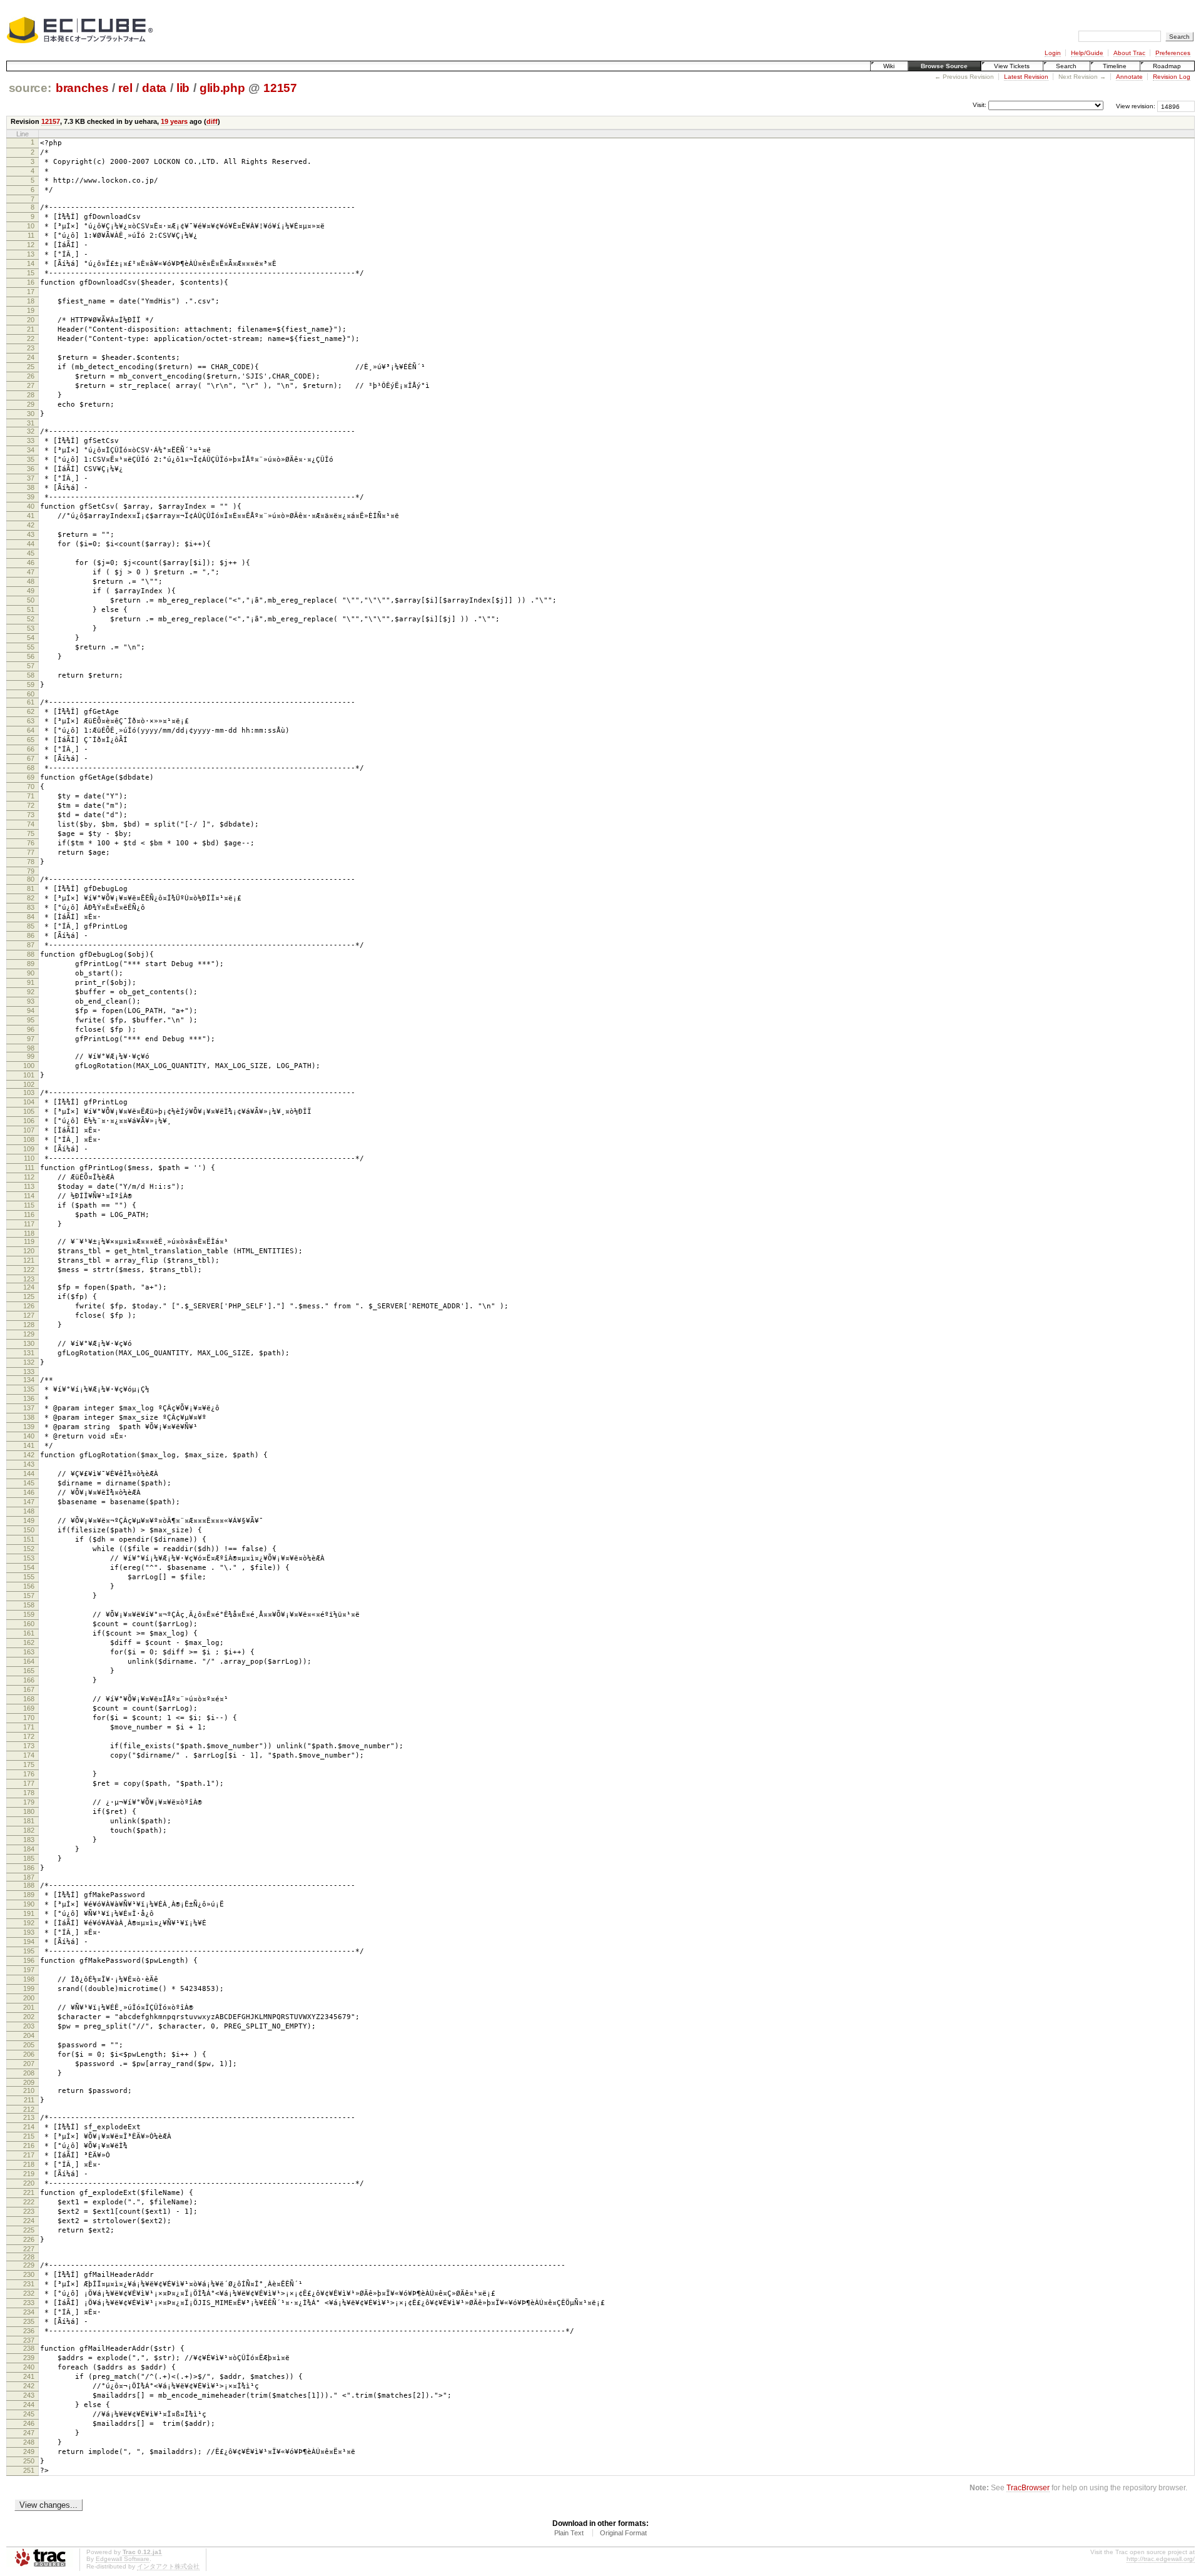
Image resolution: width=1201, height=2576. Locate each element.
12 (31, 245)
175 (29, 1764)
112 (29, 1177)
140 (29, 1436)
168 (29, 1699)
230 (29, 2274)
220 (29, 2183)
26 (31, 376)
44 (31, 544)
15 (31, 273)
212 (29, 2109)
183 (29, 1840)
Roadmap (1167, 66)
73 (31, 815)
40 (31, 506)
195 (29, 1951)
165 (29, 1671)
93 (31, 1001)
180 (29, 1811)
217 (29, 2155)
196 (29, 1960)
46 (31, 563)
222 (29, 2202)
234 (29, 2312)
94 (31, 1011)
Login (1053, 53)
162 (29, 1642)
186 (29, 1868)
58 (31, 675)
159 (29, 1614)
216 (29, 2146)
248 (29, 2442)
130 (29, 1343)
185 (29, 1858)
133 (29, 1372)
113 (29, 1186)
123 (29, 1279)
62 (31, 711)
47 (31, 572)
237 (29, 2340)
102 (29, 1084)
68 (31, 768)
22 (31, 339)
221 (29, 2192)
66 (31, 749)
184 (29, 1849)
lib (183, 88)
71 (31, 796)
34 (31, 450)
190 (29, 1904)
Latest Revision (1026, 77)
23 (31, 348)
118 (29, 1233)
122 (29, 1270)
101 (29, 1075)
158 (29, 1605)
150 (29, 1530)
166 (29, 1680)
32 (31, 431)
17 (31, 292)
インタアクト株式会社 (168, 2566)
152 (29, 1549)
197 (29, 1970)
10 (31, 226)
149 (29, 1520)
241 (29, 2376)
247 (29, 2433)
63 (31, 721)
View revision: (1136, 106)
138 (29, 1417)
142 (29, 1455)
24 (31, 357)
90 (31, 973)
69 (31, 777)
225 (29, 2230)
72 (31, 805)
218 (29, 2164)
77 (31, 852)
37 (31, 478)
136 (29, 1398)
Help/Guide (1087, 53)
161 (29, 1633)
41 (31, 516)
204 (29, 2035)
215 (29, 2136)
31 (31, 423)
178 (29, 1793)
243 (29, 2395)
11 (31, 235)
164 (29, 1661)
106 (29, 1121)
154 (29, 1567)
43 (31, 534)
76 (31, 843)
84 (31, 917)
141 (29, 1445)
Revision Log (1172, 77)
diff (212, 121)
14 (31, 263)
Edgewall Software (123, 2559)
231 (29, 2284)
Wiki (889, 66)
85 (31, 926)
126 (29, 1306)
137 (29, 1408)
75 (31, 833)
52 (31, 619)
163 (29, 1652)
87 (31, 945)
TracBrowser (1028, 2487)
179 (29, 1802)
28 (31, 395)
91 (31, 982)
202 (29, 2017)
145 (29, 1483)
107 (29, 1130)
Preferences (1173, 53)
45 (31, 553)
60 (31, 694)
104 (29, 1102)
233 (29, 2303)
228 (29, 2257)
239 (29, 2358)
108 (29, 1139)
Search (1066, 66)
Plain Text (569, 2533)
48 (31, 581)
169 (29, 1708)
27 (31, 385)
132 (29, 1362)
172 (29, 1736)
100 (29, 1066)
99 (31, 1056)
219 (29, 2174)
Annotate (1129, 77)
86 (31, 935)
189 (29, 1895)
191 (29, 1913)
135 (29, 1389)
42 (31, 525)
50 (31, 600)
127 (29, 1315)
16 (31, 282)
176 (29, 1774)
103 (29, 1092)
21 (31, 329)
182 (29, 1830)
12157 (280, 88)
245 (29, 2414)
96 (31, 1029)
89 (31, 964)
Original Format (623, 2533)
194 (29, 1942)
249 (29, 2451)
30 (31, 414)
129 (29, 1334)
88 (31, 954)
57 (31, 666)
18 (31, 301)
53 (31, 628)
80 (31, 879)
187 (29, 1877)
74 (31, 824)
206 (29, 2054)
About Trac (1129, 53)
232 (29, 2293)
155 (29, 1577)
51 (31, 609)
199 (29, 1988)
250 (29, 2461)
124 (29, 1287)
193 (29, 1932)
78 (31, 862)
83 (31, 907)
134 (29, 1380)
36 (31, 469)
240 (29, 2367)
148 (29, 1511)
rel (125, 88)
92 (31, 992)
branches (82, 88)
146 (29, 1492)
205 (29, 2045)
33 (31, 440)
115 (29, 1205)
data (154, 88)
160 (29, 1624)
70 (31, 787)
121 (29, 1260)
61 (31, 702)
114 (29, 1196)
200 (29, 1998)
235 (29, 2321)
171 (29, 1727)
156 (29, 1586)
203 (29, 2026)
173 (29, 1746)
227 (29, 2249)
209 (29, 2082)
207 (29, 2064)
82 (31, 898)
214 (29, 2127)
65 (31, 740)
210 (29, 2090)
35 (31, 459)
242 (29, 2386)
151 (29, 1539)
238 (29, 2348)
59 (31, 685)
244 (29, 2405)
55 (31, 647)
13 (31, 254)
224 (29, 2221)
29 (31, 404)
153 (29, 1558)
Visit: (980, 105)
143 (29, 1464)
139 (29, 1427)
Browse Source (944, 66)
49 (31, 591)
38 (31, 487)
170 (29, 1718)
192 (29, 1923)
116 (29, 1214)
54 (31, 638)
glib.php (222, 88)
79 (31, 871)
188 (29, 1885)
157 (29, 1596)
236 (29, 2331)
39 (31, 497)
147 (29, 1502)
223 (29, 2211)
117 (29, 1224)
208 (29, 2073)
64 (31, 730)
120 (29, 1251)
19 (31, 310)
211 (29, 2100)
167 (29, 1689)
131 (29, 1353)
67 (31, 758)
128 (29, 1325)
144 (29, 1474)
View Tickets (1012, 66)
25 (31, 367)
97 (31, 1039)
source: (30, 88)
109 (29, 1149)
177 (29, 1783)
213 (29, 2117)
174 (29, 1755)
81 (31, 888)
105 (29, 1111)
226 (29, 2239)
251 (29, 2470)
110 (29, 1158)
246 (29, 2423)
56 (31, 656)
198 (29, 1979)
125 (29, 1296)
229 (29, 2265)
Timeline (1115, 66)
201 (29, 2007)
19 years (174, 121)
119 (29, 1241)
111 (29, 1168)
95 (31, 1020)
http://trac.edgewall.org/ (1161, 2559)
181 (29, 1821)
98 (31, 1048)
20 (31, 320)
